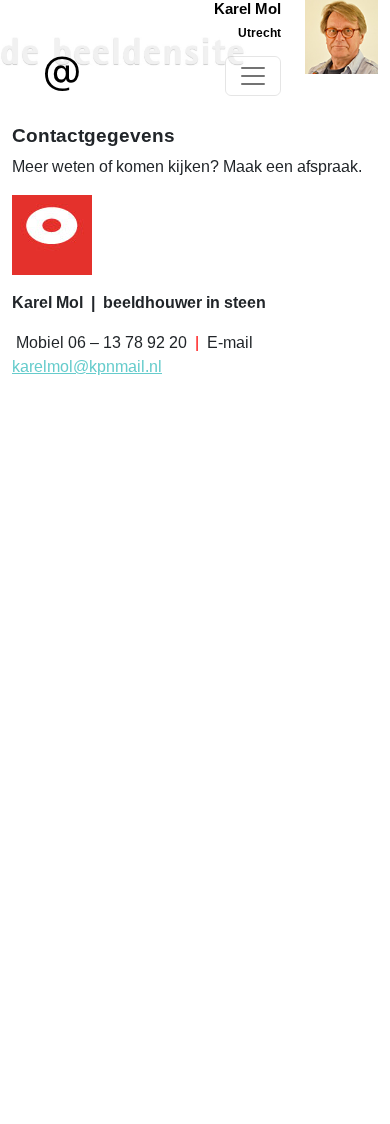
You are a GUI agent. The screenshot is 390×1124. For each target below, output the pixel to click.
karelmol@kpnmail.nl (87, 366)
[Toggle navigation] (253, 76)
